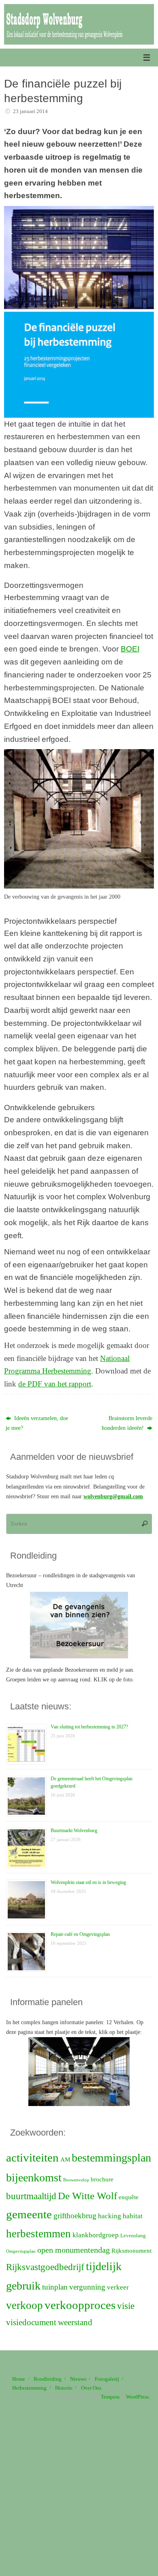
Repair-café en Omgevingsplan (80, 1934)
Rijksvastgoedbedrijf (45, 2267)
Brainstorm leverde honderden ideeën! (127, 1423)
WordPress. (138, 2397)
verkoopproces (80, 2305)
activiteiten (32, 2157)
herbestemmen (38, 2234)
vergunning (87, 2287)
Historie (64, 2388)
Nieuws (78, 2379)
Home (19, 2379)
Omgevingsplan (21, 2251)
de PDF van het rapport (55, 1384)
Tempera (110, 2397)
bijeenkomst (34, 2178)
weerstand (75, 2322)
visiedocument (31, 2322)
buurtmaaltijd (31, 2196)
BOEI (130, 649)
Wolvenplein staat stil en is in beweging (88, 1882)
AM (65, 2159)
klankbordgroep (96, 2235)
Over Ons (91, 2388)
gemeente (29, 2214)
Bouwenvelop (76, 2180)
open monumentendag (74, 2250)
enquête (129, 2197)
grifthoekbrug (75, 2216)
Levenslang (133, 2235)
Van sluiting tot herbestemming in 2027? (89, 1727)
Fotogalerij (107, 2379)
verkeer (118, 2287)
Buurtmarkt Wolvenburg (74, 1831)
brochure (102, 2179)
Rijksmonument (131, 2251)
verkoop (25, 2305)
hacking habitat (120, 2216)
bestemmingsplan (111, 2158)
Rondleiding (48, 2379)
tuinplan (55, 2287)
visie (126, 2306)
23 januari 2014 (30, 111)
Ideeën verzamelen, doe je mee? (37, 1423)
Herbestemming (29, 2388)
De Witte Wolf (88, 2196)
